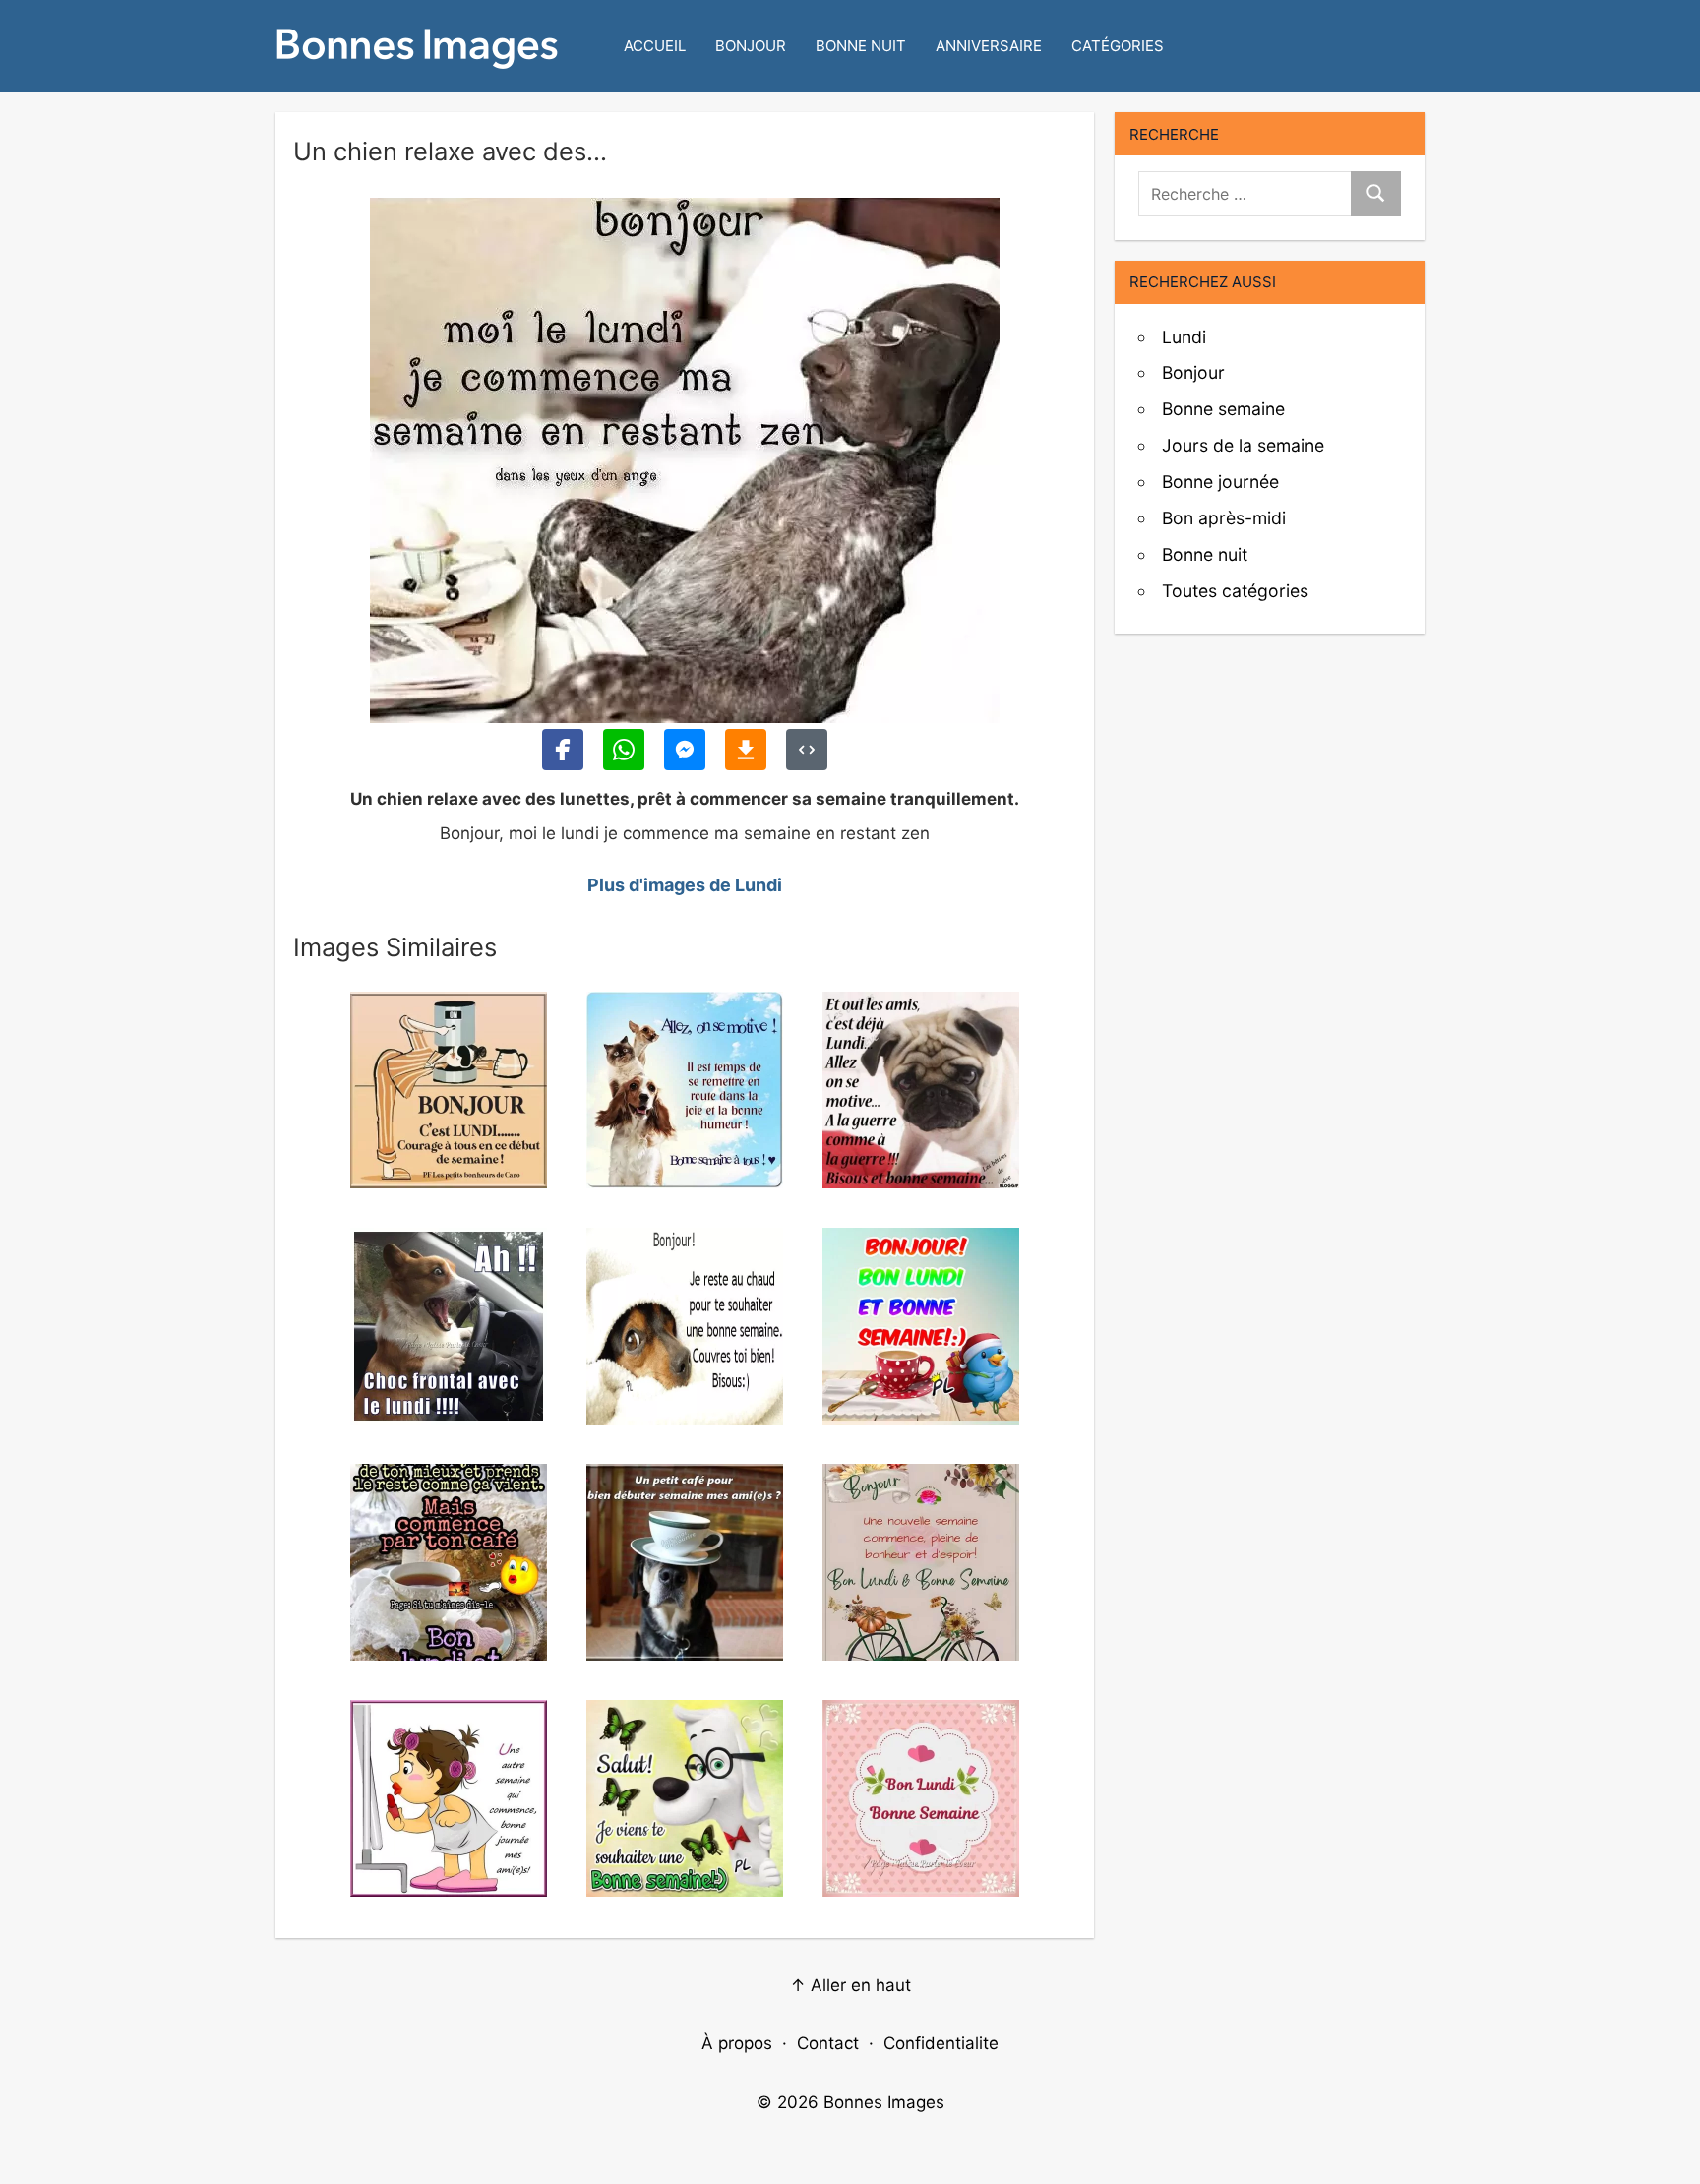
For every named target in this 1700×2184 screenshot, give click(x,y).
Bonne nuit (861, 46)
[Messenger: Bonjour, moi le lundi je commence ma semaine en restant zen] (685, 750)
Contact (828, 2043)
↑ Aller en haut (850, 1985)
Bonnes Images (884, 2102)
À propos (737, 2043)
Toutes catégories (1235, 591)
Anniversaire (989, 46)
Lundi (1184, 337)
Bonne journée (1220, 482)
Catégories (1118, 46)
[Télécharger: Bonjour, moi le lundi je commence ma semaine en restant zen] (746, 750)
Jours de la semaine (1243, 445)
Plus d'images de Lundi (685, 885)
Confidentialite (941, 2043)
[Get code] (807, 750)
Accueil (655, 46)
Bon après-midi (1224, 518)
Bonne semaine (1223, 409)
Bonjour (751, 46)
